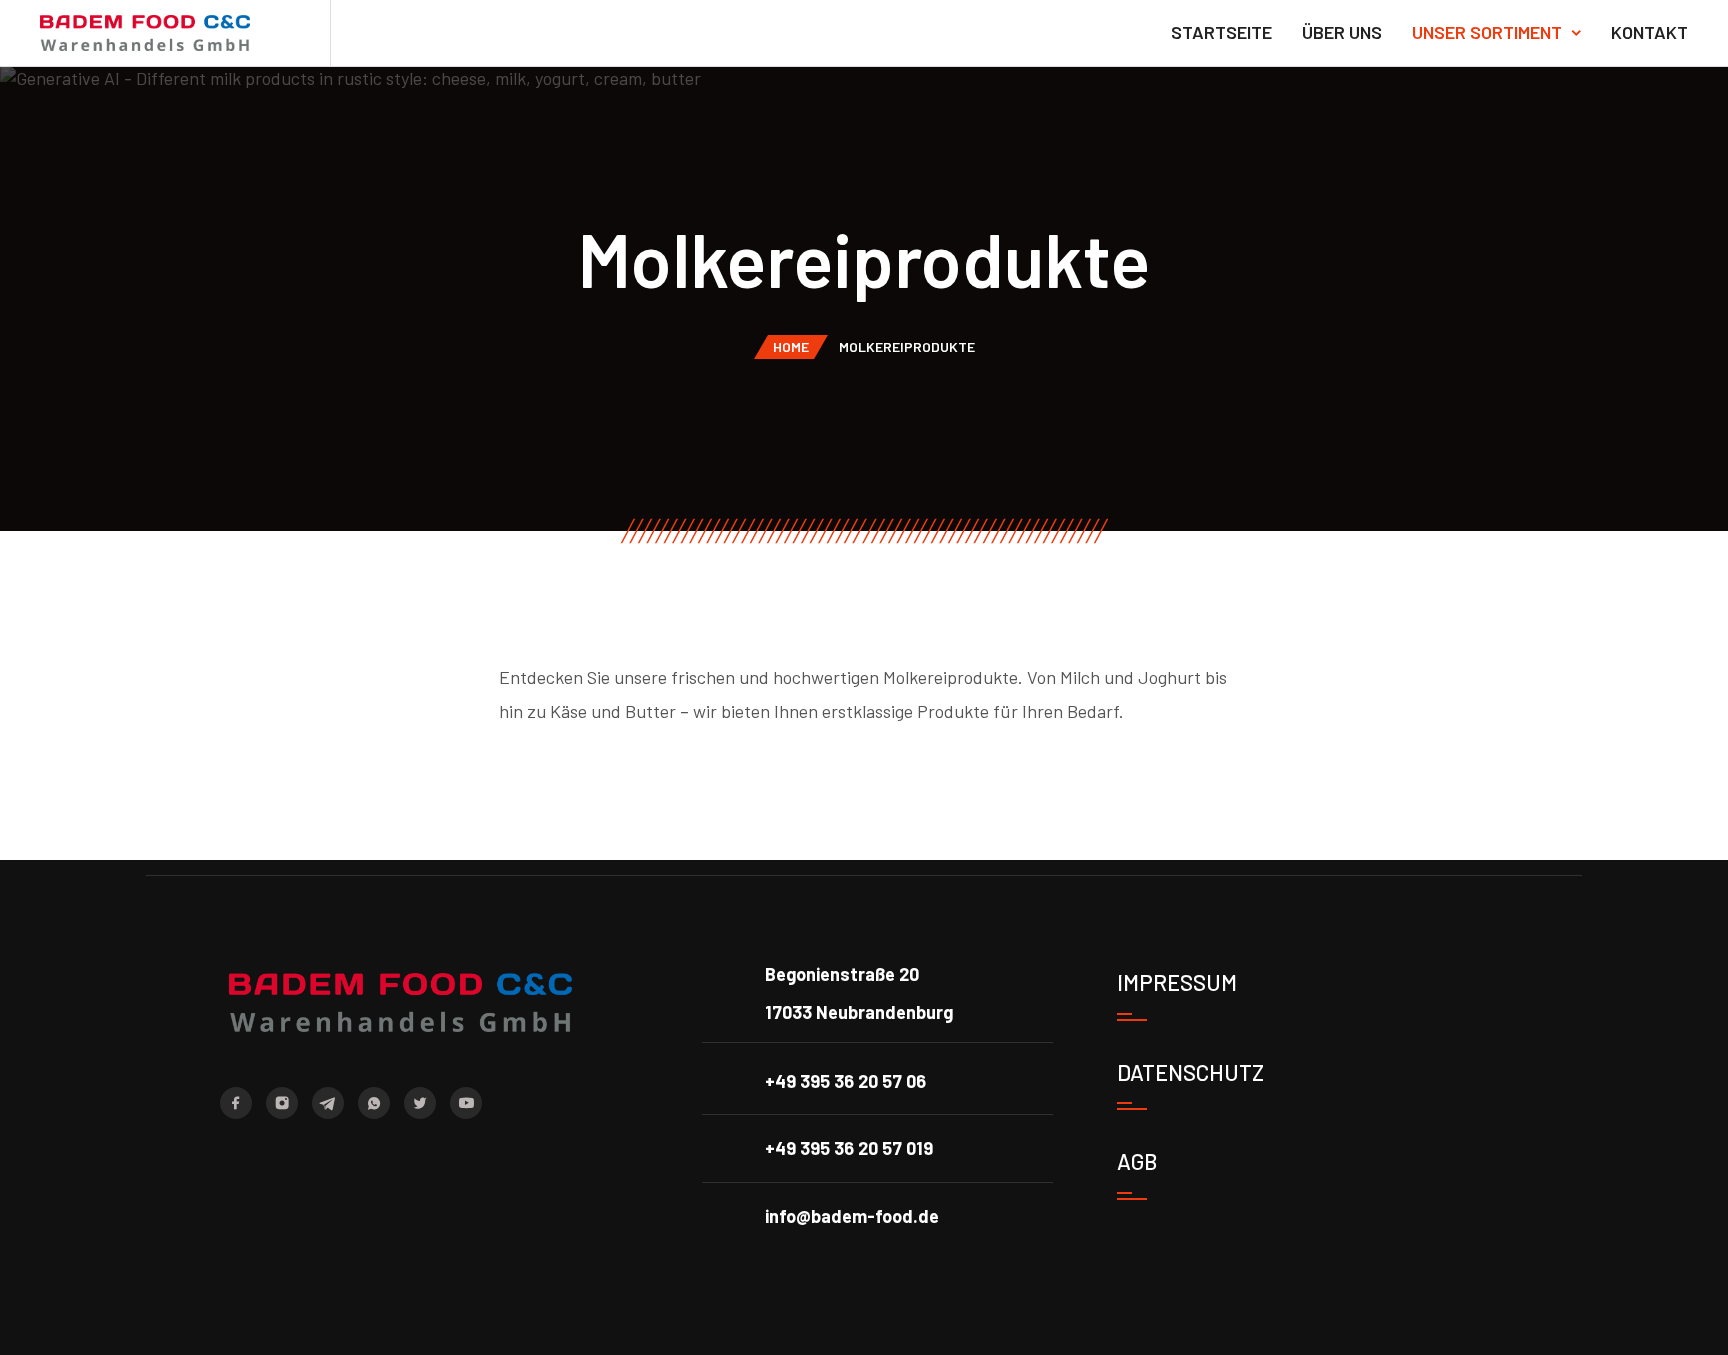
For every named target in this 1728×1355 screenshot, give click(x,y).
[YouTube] (466, 1103)
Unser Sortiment (1487, 32)
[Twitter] (420, 1103)
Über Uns (1342, 32)
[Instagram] (282, 1103)
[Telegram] (328, 1103)
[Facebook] (236, 1103)
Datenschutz (1190, 1072)
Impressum (1177, 982)
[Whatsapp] (374, 1103)
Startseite (1221, 32)
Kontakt (1649, 32)
